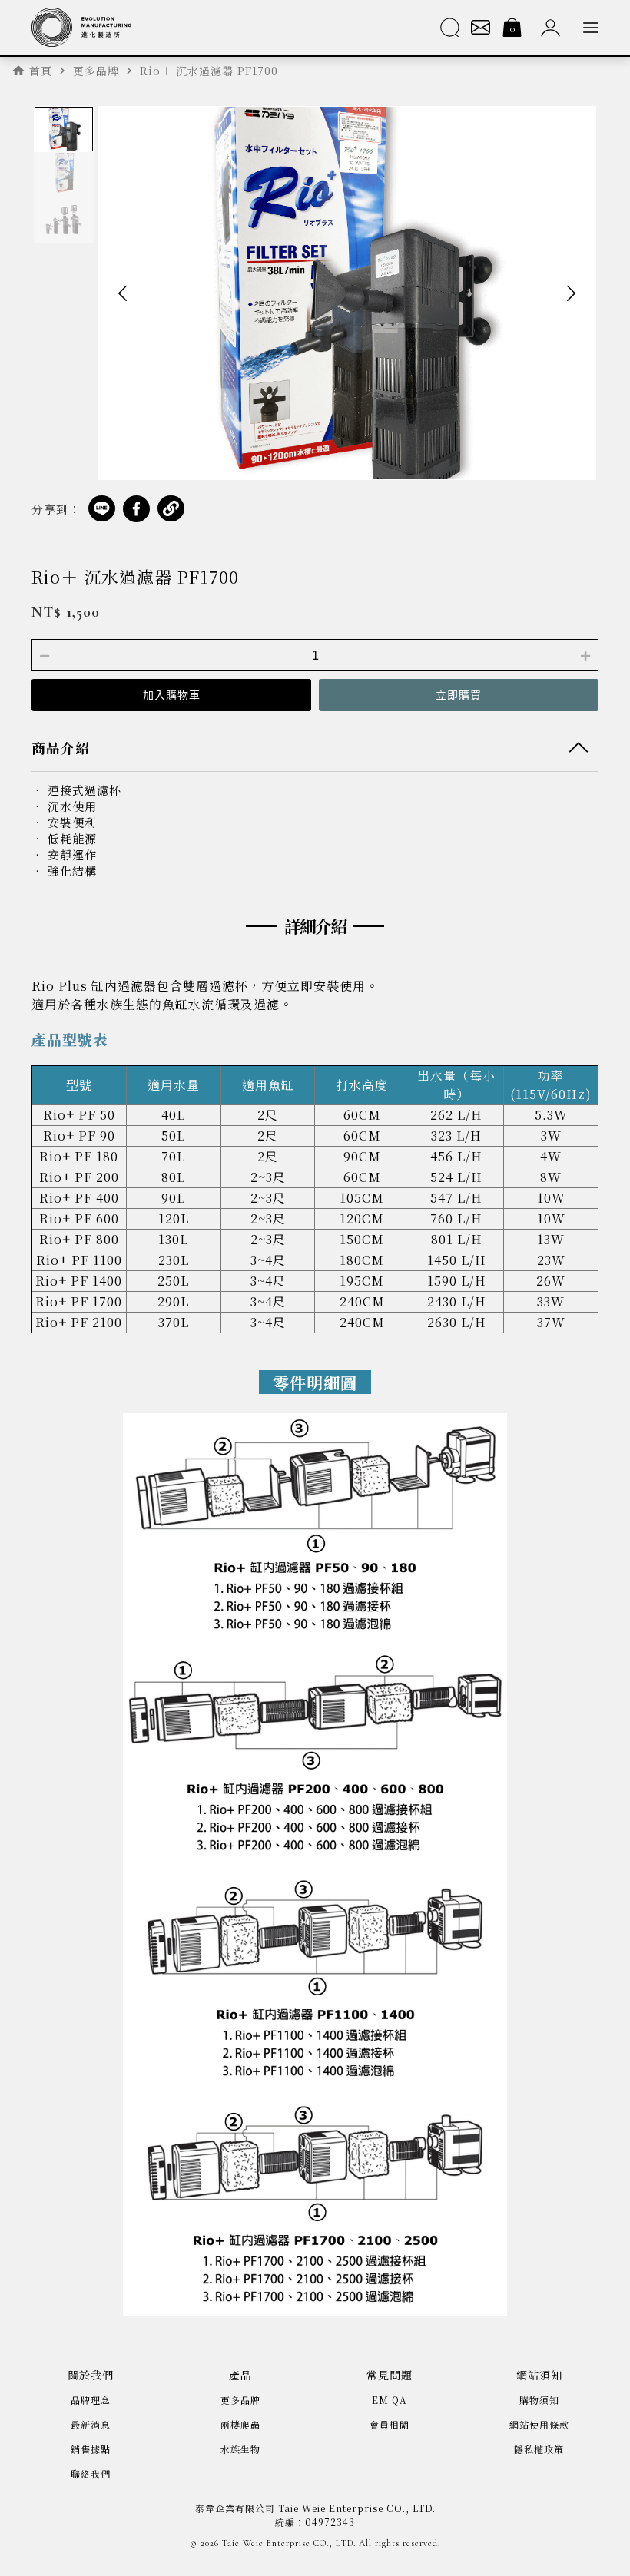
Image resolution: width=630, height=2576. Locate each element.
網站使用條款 (539, 2424)
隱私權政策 (539, 2449)
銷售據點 (91, 2449)
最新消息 (91, 2424)
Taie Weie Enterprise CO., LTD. (289, 2543)
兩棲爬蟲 (240, 2424)
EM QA (390, 2400)
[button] (123, 293)
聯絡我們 (91, 2473)
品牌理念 (91, 2400)
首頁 (41, 71)
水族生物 (240, 2449)
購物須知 (539, 2400)
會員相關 (390, 2424)
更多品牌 (240, 2400)
